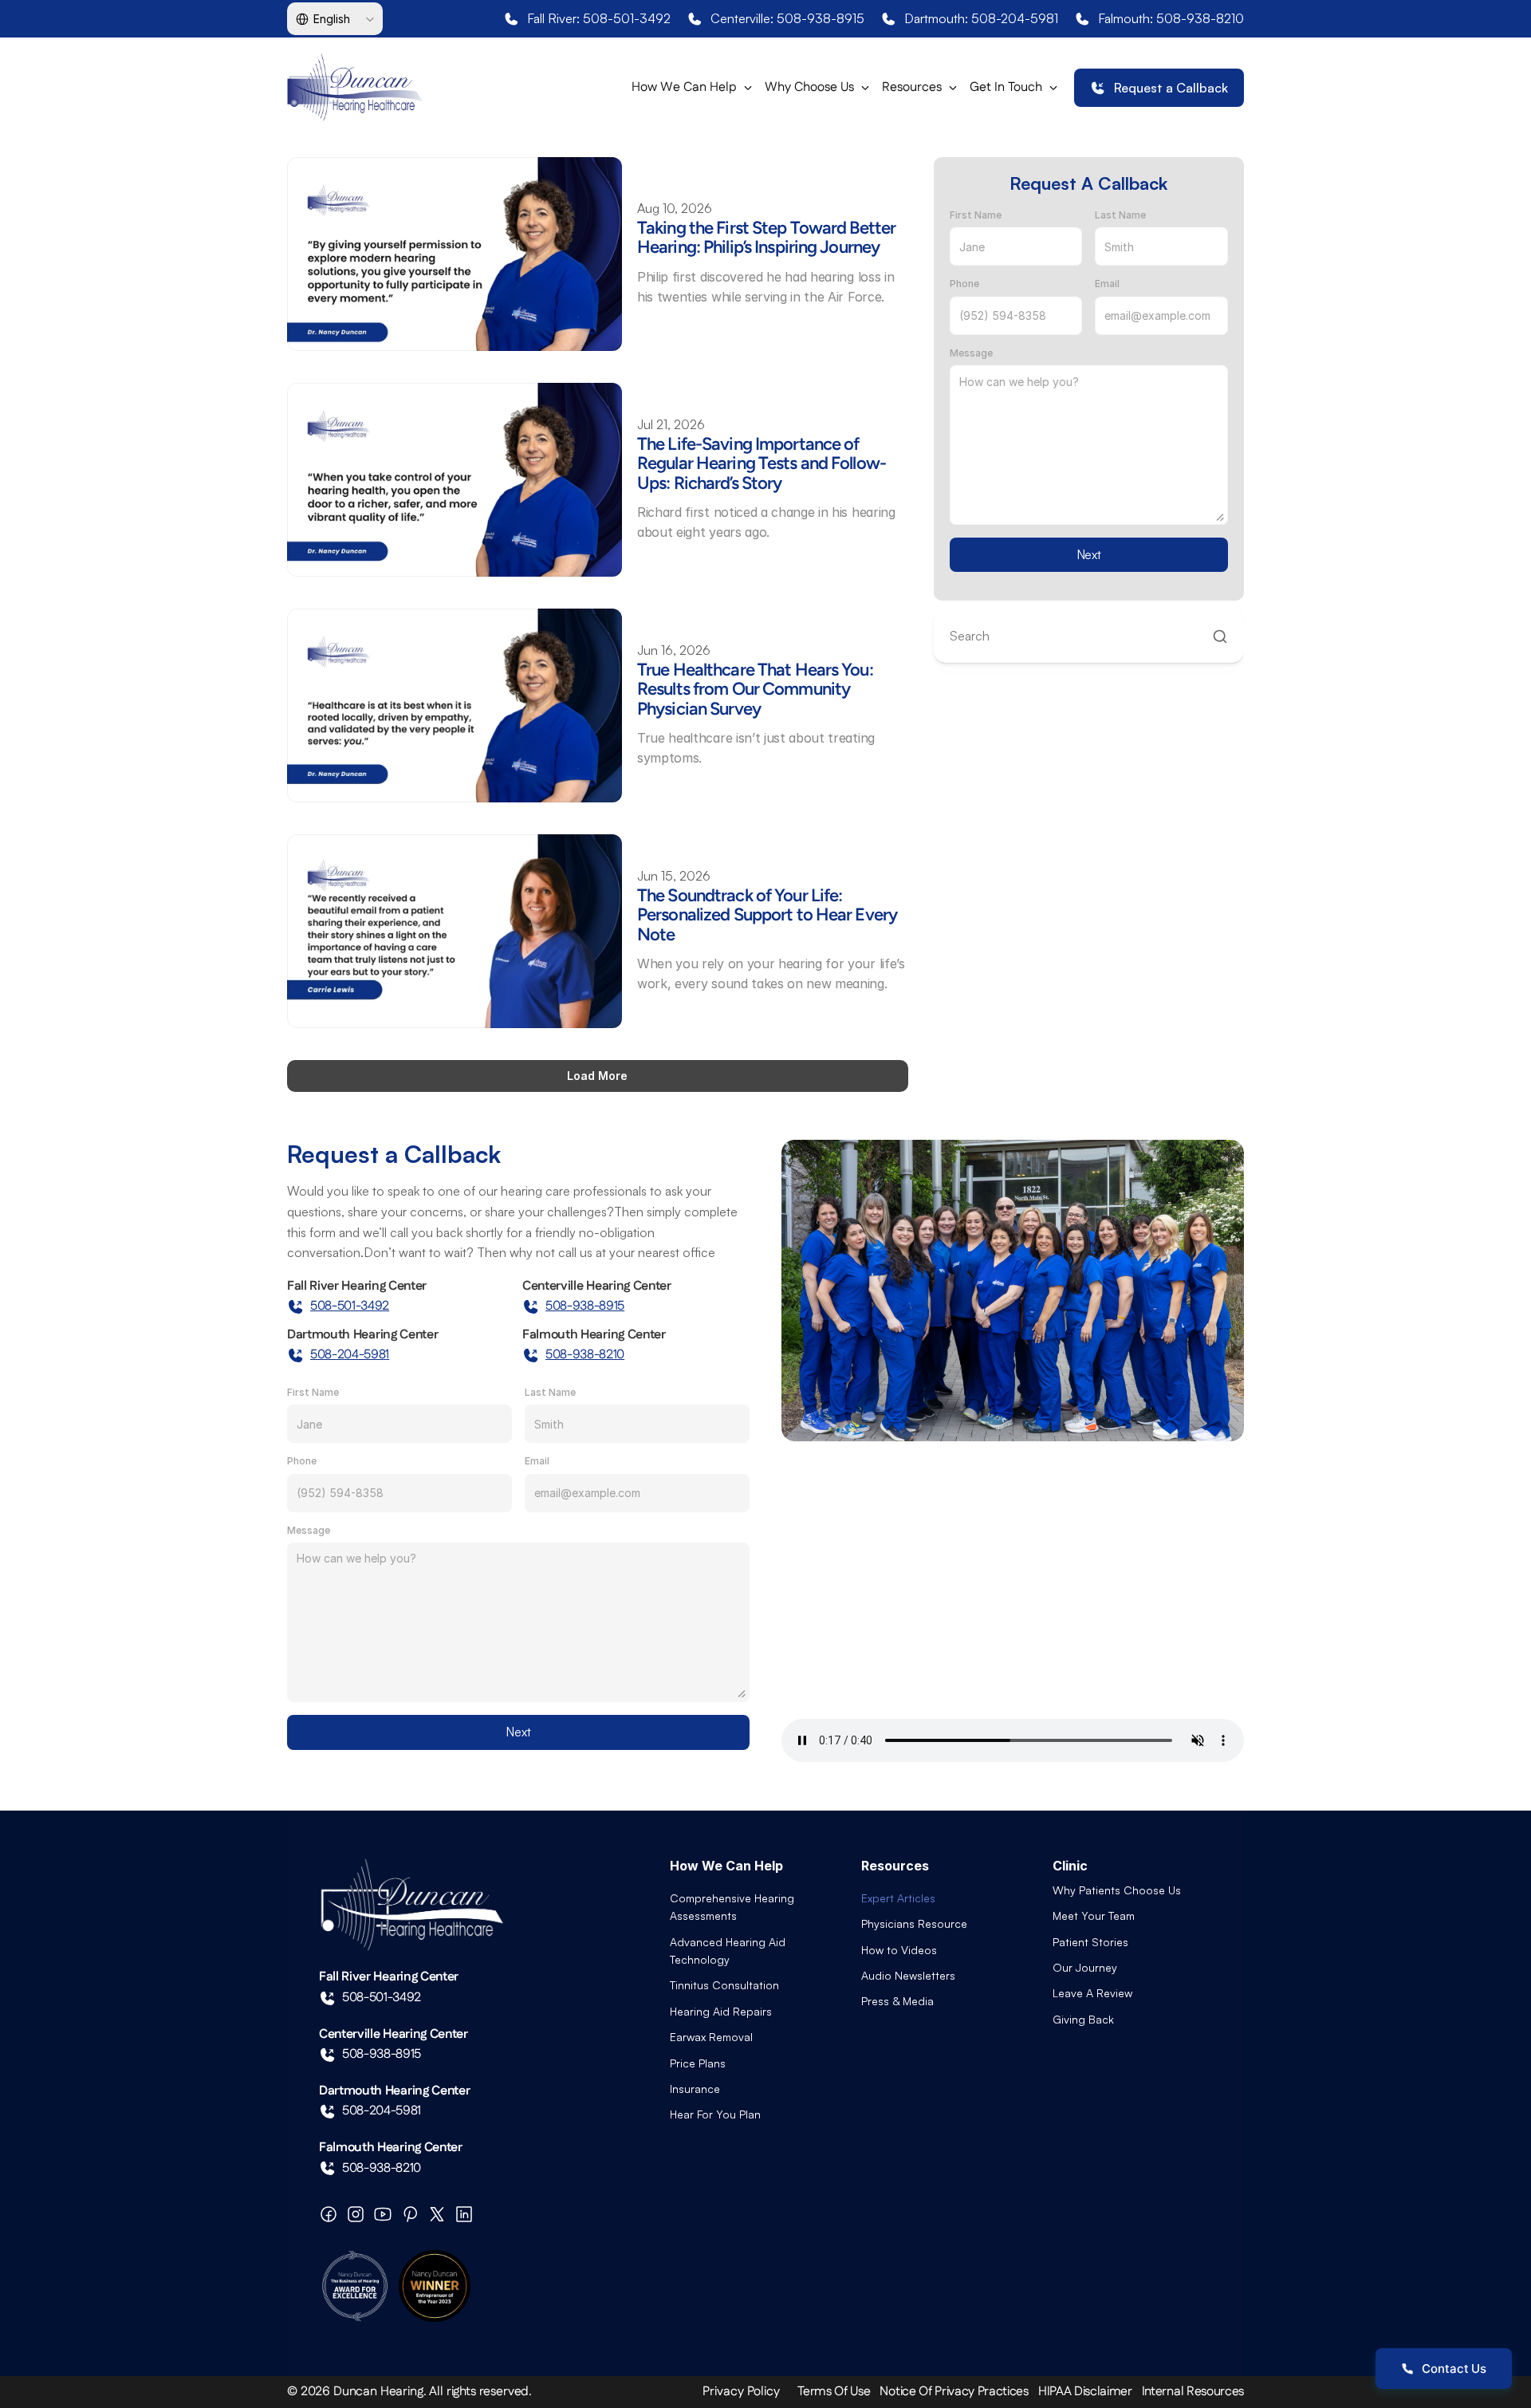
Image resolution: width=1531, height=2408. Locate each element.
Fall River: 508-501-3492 (599, 18)
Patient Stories (1090, 1942)
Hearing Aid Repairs (721, 2011)
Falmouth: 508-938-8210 (1171, 18)
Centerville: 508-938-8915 (787, 18)
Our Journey (1085, 1967)
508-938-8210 (585, 1355)
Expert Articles (898, 1898)
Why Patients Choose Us (1117, 1890)
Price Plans (698, 2063)
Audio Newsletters (908, 1975)
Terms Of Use (834, 2392)
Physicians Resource (914, 1923)
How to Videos (899, 1950)
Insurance (695, 2089)
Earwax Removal (711, 2037)
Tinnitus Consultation (724, 1985)
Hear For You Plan (715, 2114)
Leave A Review (1092, 1993)
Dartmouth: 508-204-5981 (981, 18)
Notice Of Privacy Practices (954, 2392)
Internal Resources (1193, 2392)
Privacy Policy (741, 2392)
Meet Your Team (1094, 1915)
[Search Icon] (1089, 636)
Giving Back (1083, 2019)
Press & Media (897, 2001)
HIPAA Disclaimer (1085, 2392)
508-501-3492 (350, 1306)
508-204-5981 (350, 1355)
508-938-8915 (585, 1306)
